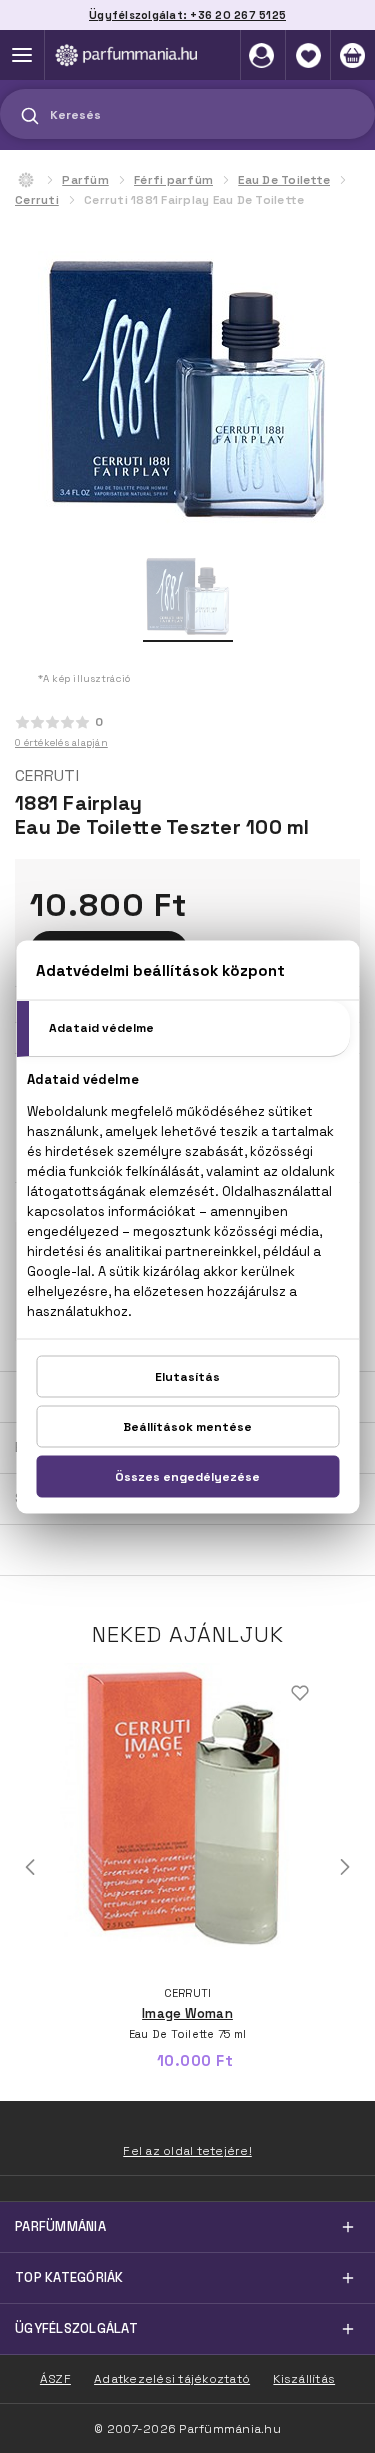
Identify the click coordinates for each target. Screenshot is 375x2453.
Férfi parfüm (173, 180)
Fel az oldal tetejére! (187, 2151)
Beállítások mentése (187, 1426)
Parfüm (85, 180)
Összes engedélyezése (187, 1476)
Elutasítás (187, 1376)
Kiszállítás (304, 2379)
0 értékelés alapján (61, 742)
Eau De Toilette (284, 180)
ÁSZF (55, 2379)
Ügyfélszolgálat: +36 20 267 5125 (187, 15)
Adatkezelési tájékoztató (172, 2379)
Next (345, 1867)
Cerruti (37, 200)
